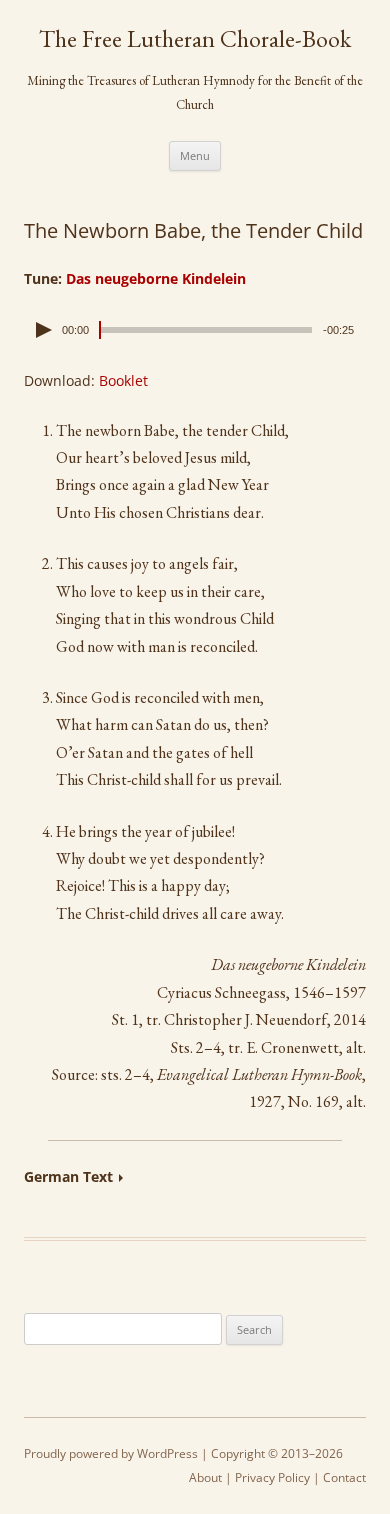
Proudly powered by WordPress (111, 1453)
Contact (344, 1477)
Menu (195, 155)
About (205, 1477)
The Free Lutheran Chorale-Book (195, 39)
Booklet (123, 380)
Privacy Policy (272, 1477)
